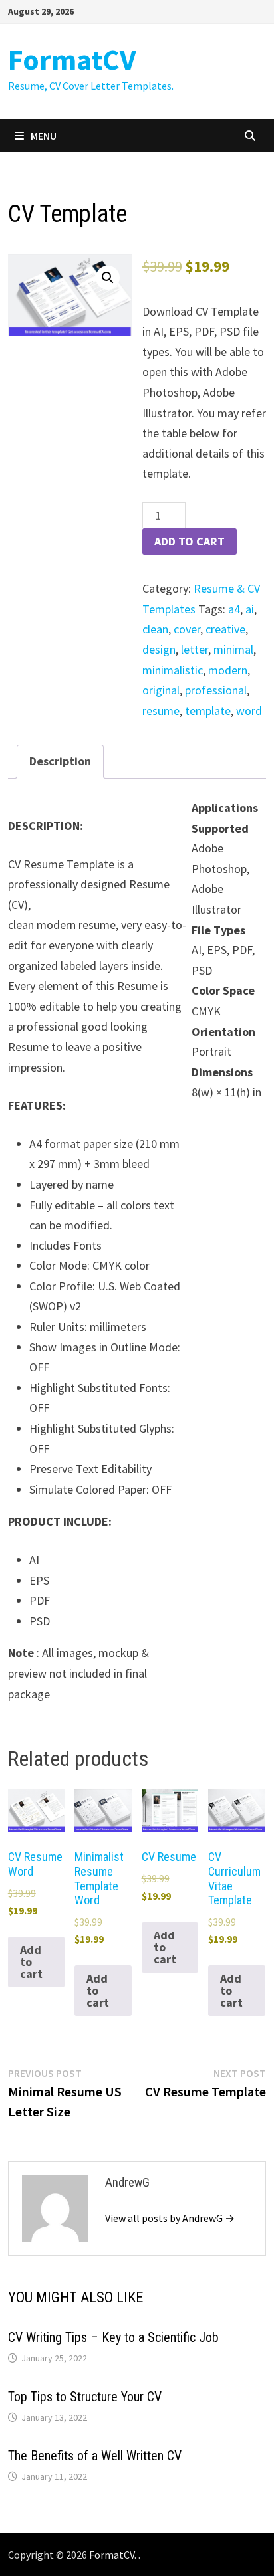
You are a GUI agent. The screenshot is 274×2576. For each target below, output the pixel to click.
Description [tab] (60, 761)
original (161, 690)
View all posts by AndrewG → (170, 2218)
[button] (108, 278)
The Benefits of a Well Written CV (95, 2456)
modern (228, 670)
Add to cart (190, 541)
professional (216, 690)
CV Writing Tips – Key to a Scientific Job (113, 2337)
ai (250, 609)
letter (195, 649)
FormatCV (72, 59)
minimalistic (173, 670)
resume (161, 711)
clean (155, 629)
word (249, 711)
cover (187, 629)
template (208, 711)
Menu (44, 136)
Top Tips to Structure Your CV (85, 2397)
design (159, 649)
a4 (234, 609)
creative (225, 629)
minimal (233, 649)
